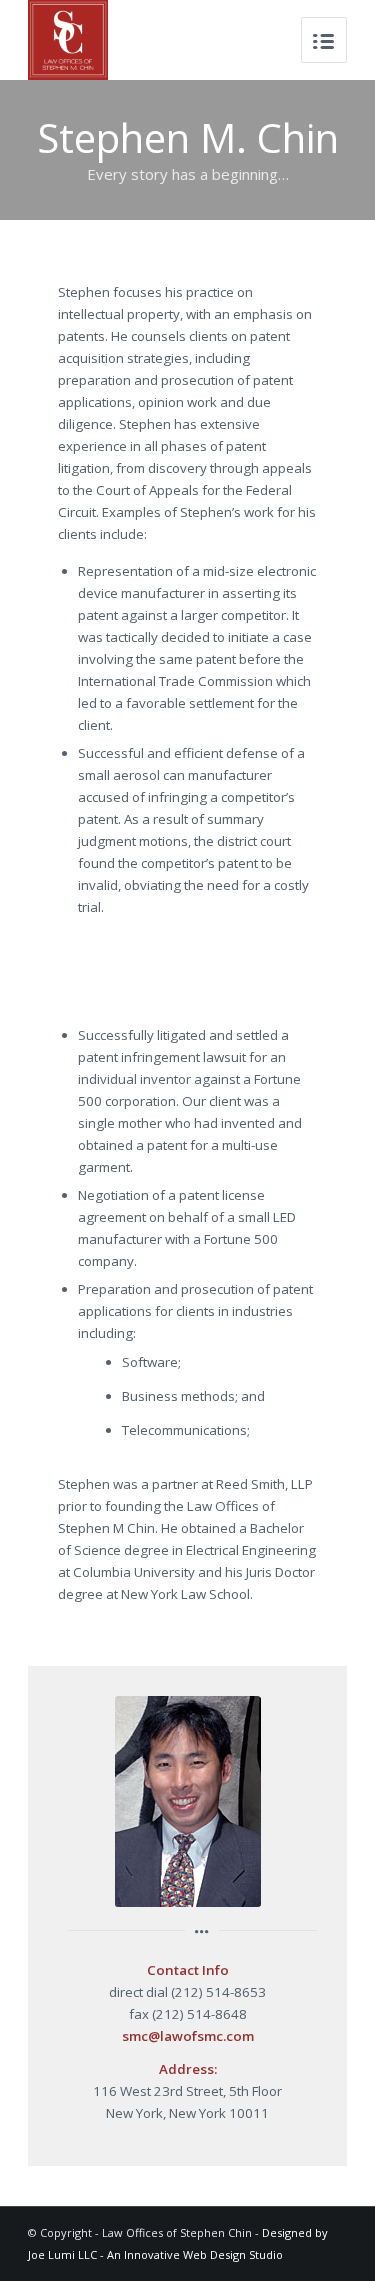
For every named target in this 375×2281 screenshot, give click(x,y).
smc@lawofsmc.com (188, 2036)
